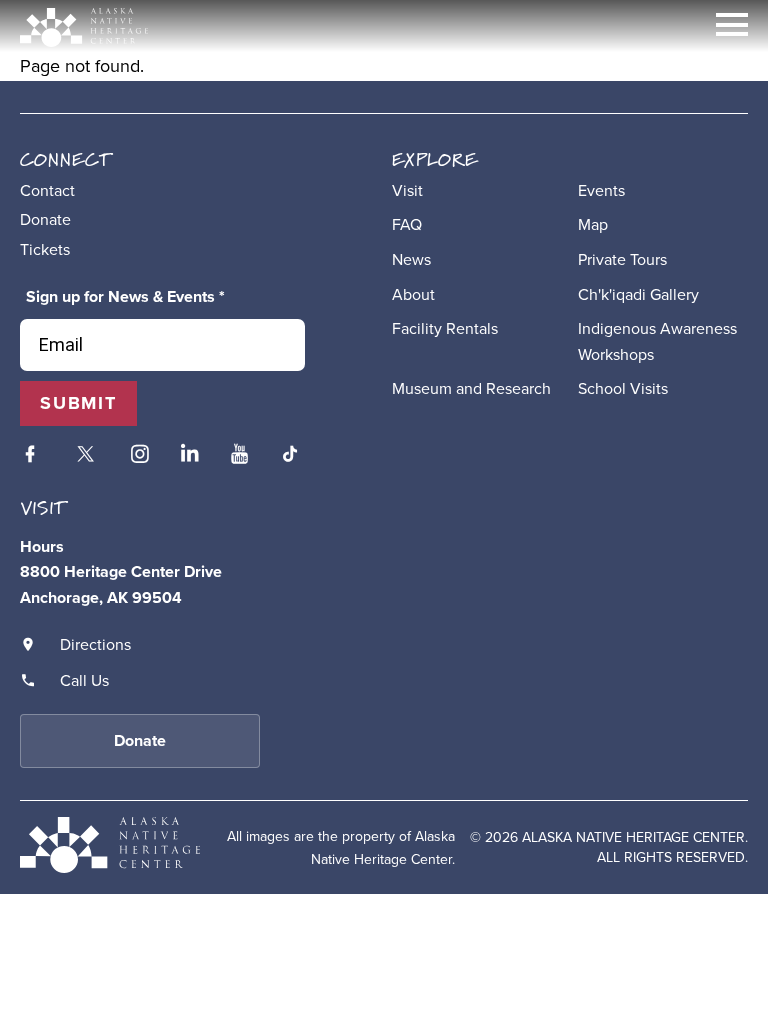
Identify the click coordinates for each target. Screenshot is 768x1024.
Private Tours (622, 259)
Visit (407, 190)
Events (601, 190)
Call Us (84, 680)
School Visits (623, 388)
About (413, 294)
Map (593, 224)
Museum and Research (471, 388)
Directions (95, 644)
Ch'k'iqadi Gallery (638, 294)
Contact (47, 190)
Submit (78, 403)
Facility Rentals (445, 328)
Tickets (45, 249)
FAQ (407, 224)
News (411, 259)
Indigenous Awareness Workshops (657, 341)
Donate (45, 219)
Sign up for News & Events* (125, 296)
